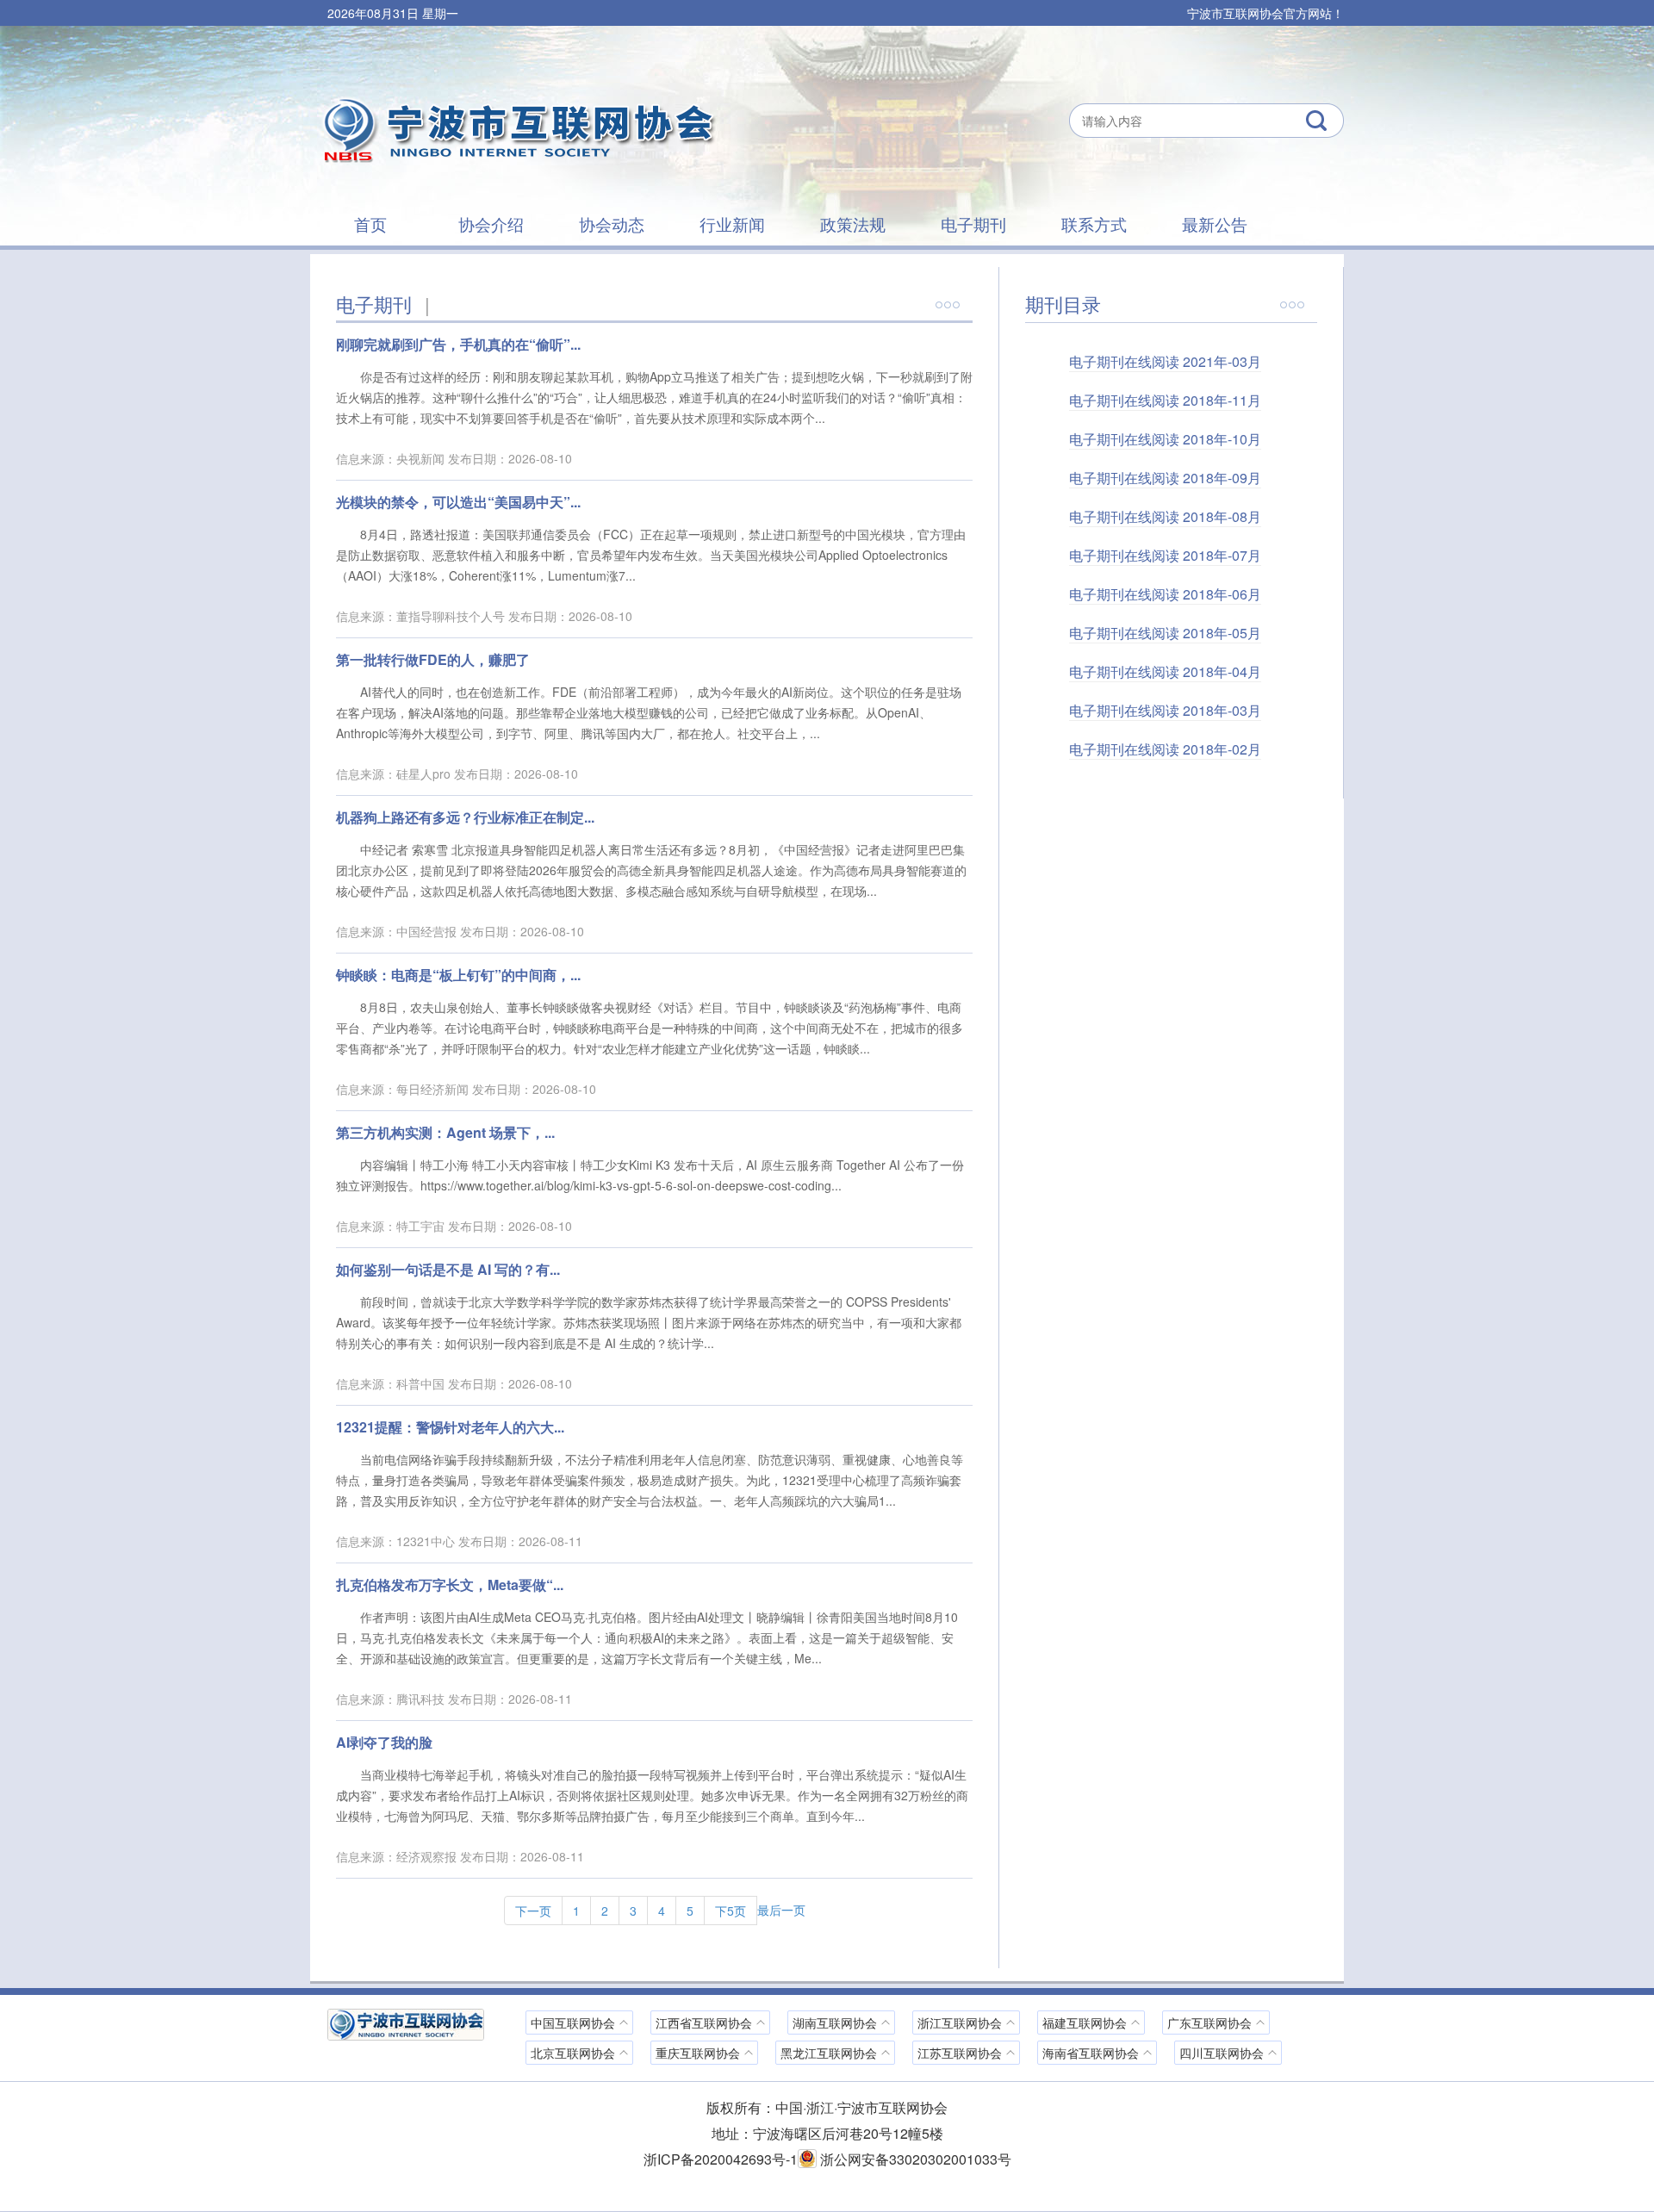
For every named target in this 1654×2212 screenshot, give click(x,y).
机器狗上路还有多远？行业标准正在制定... (465, 817)
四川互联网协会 (1222, 2053)
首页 (370, 224)
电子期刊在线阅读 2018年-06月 (1165, 594)
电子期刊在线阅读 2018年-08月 (1165, 516)
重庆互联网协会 (698, 2053)
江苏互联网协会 (960, 2053)
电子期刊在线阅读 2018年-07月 (1165, 555)
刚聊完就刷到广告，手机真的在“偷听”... (458, 344)
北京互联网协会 (573, 2053)
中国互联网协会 (573, 2022)
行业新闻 (732, 224)
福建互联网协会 (1085, 2022)
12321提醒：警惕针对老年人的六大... (450, 1427)
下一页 (533, 1911)
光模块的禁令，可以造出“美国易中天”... (458, 502)
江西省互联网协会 (704, 2022)
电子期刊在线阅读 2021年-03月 (1165, 361)
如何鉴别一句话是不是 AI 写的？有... (448, 1269)
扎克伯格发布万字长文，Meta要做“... (450, 1584)
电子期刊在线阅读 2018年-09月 (1165, 478)
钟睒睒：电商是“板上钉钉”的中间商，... (458, 975)
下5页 (731, 1911)
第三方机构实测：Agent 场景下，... (445, 1132)
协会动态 (612, 224)
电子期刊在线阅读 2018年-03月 (1165, 710)
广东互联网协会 (1209, 2022)
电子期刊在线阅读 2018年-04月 (1165, 671)
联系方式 (1094, 224)
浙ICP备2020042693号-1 (721, 2159)
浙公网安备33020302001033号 (914, 2159)
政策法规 (853, 224)
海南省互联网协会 (1091, 2053)
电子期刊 (973, 224)
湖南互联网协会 (835, 2022)
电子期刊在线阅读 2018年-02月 (1165, 749)
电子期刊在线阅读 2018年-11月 (1165, 400)
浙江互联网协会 (960, 2022)
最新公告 (1215, 224)
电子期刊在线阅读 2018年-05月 (1165, 633)
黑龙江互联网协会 (829, 2053)
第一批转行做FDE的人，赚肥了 (433, 659)
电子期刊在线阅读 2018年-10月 (1165, 439)
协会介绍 (491, 224)
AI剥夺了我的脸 (384, 1742)
